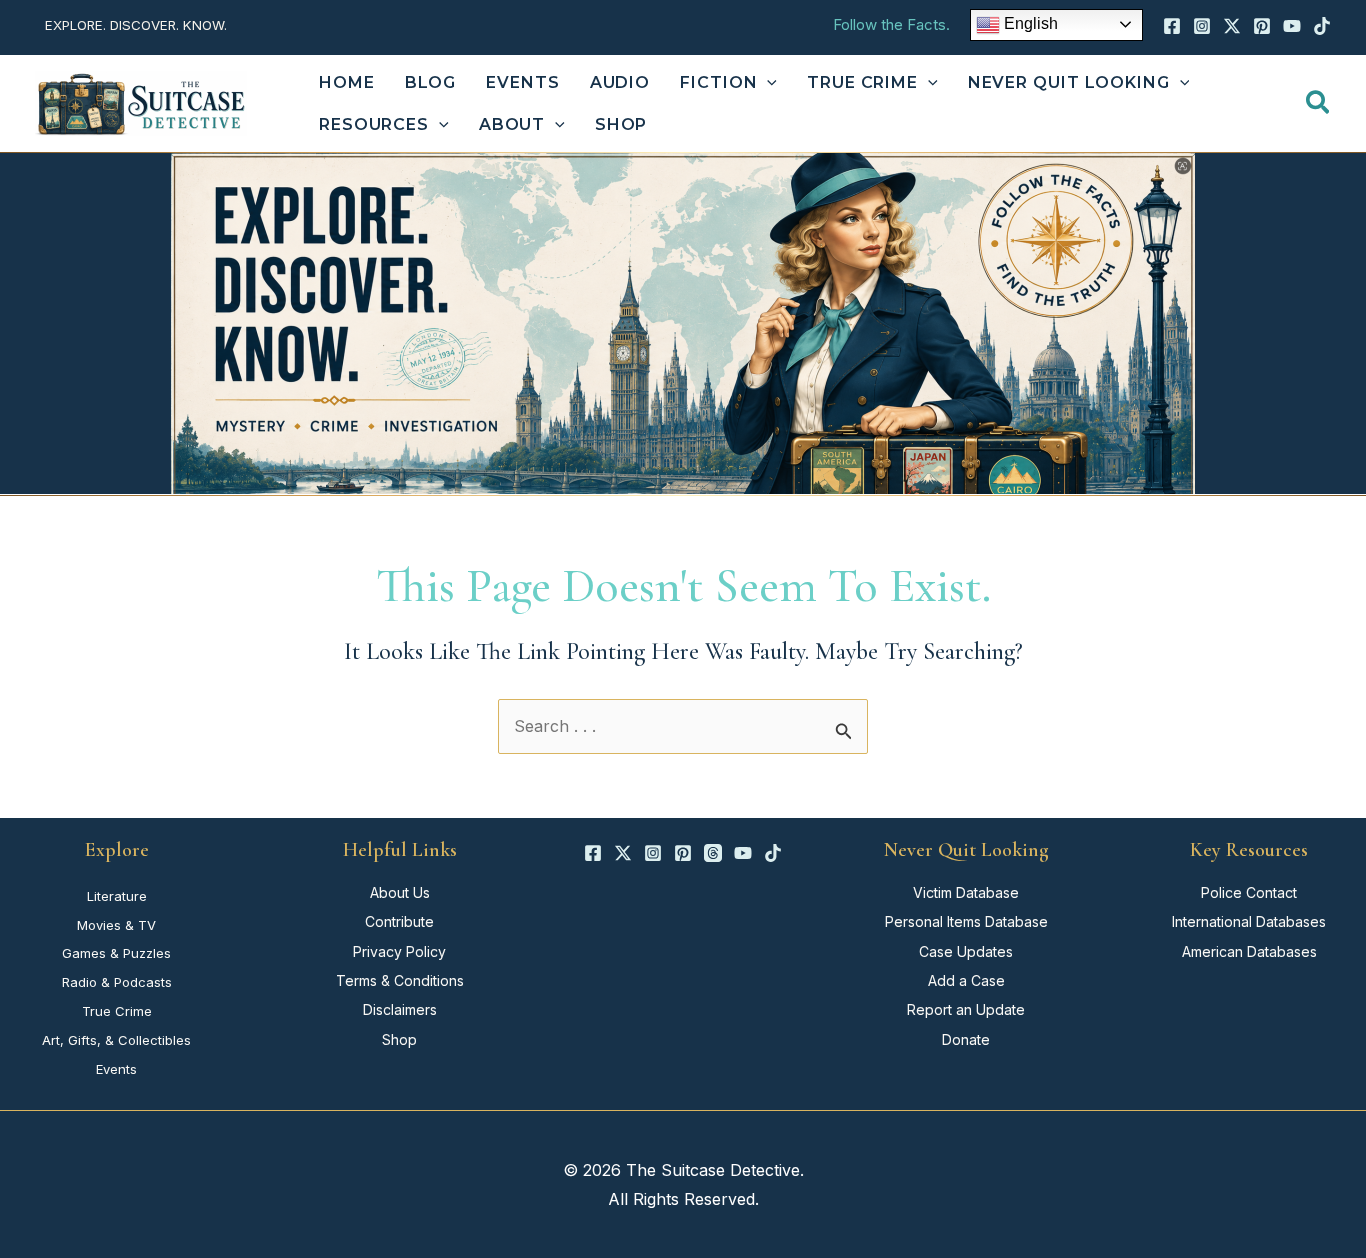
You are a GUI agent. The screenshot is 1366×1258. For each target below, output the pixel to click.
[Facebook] (1172, 26)
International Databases (1249, 921)
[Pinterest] (1262, 26)
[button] (767, 83)
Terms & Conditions (400, 980)
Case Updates (966, 951)
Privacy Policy (399, 951)
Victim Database (966, 892)
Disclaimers (400, 1009)
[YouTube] (1292, 26)
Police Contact (1249, 892)
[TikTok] (1322, 26)
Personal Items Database (966, 921)
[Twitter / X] (1232, 26)
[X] (623, 853)
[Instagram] (1202, 26)
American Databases (1249, 951)
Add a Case (966, 980)
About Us (400, 892)
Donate (966, 1039)
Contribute (399, 921)
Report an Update (966, 1009)
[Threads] (713, 853)
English (1029, 23)
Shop (399, 1039)
